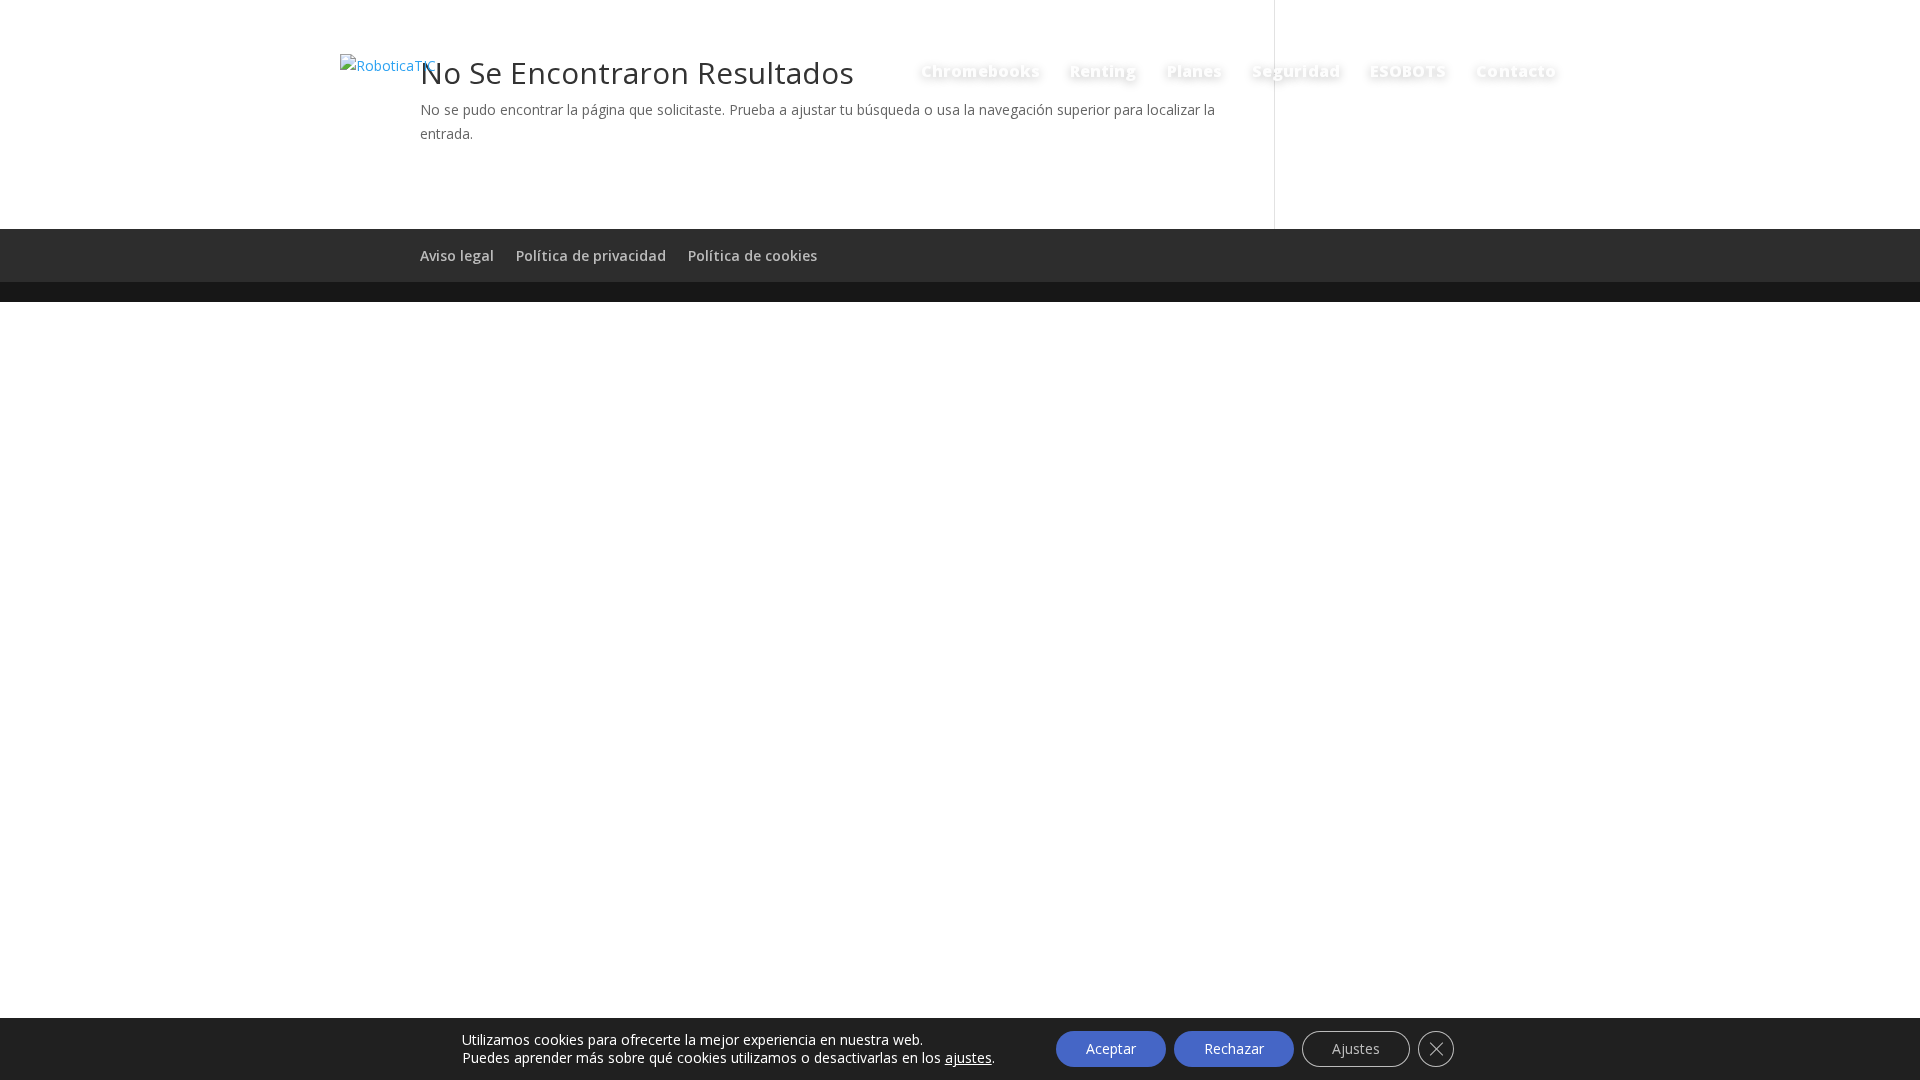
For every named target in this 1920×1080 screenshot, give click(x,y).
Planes (1194, 71)
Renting (1103, 71)
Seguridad (1296, 71)
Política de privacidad (591, 255)
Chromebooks (980, 71)
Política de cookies (752, 255)
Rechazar (1234, 1048)
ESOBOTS (1408, 71)
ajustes (968, 1058)
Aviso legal (457, 255)
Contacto (1516, 71)
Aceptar (1111, 1048)
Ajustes (1356, 1048)
